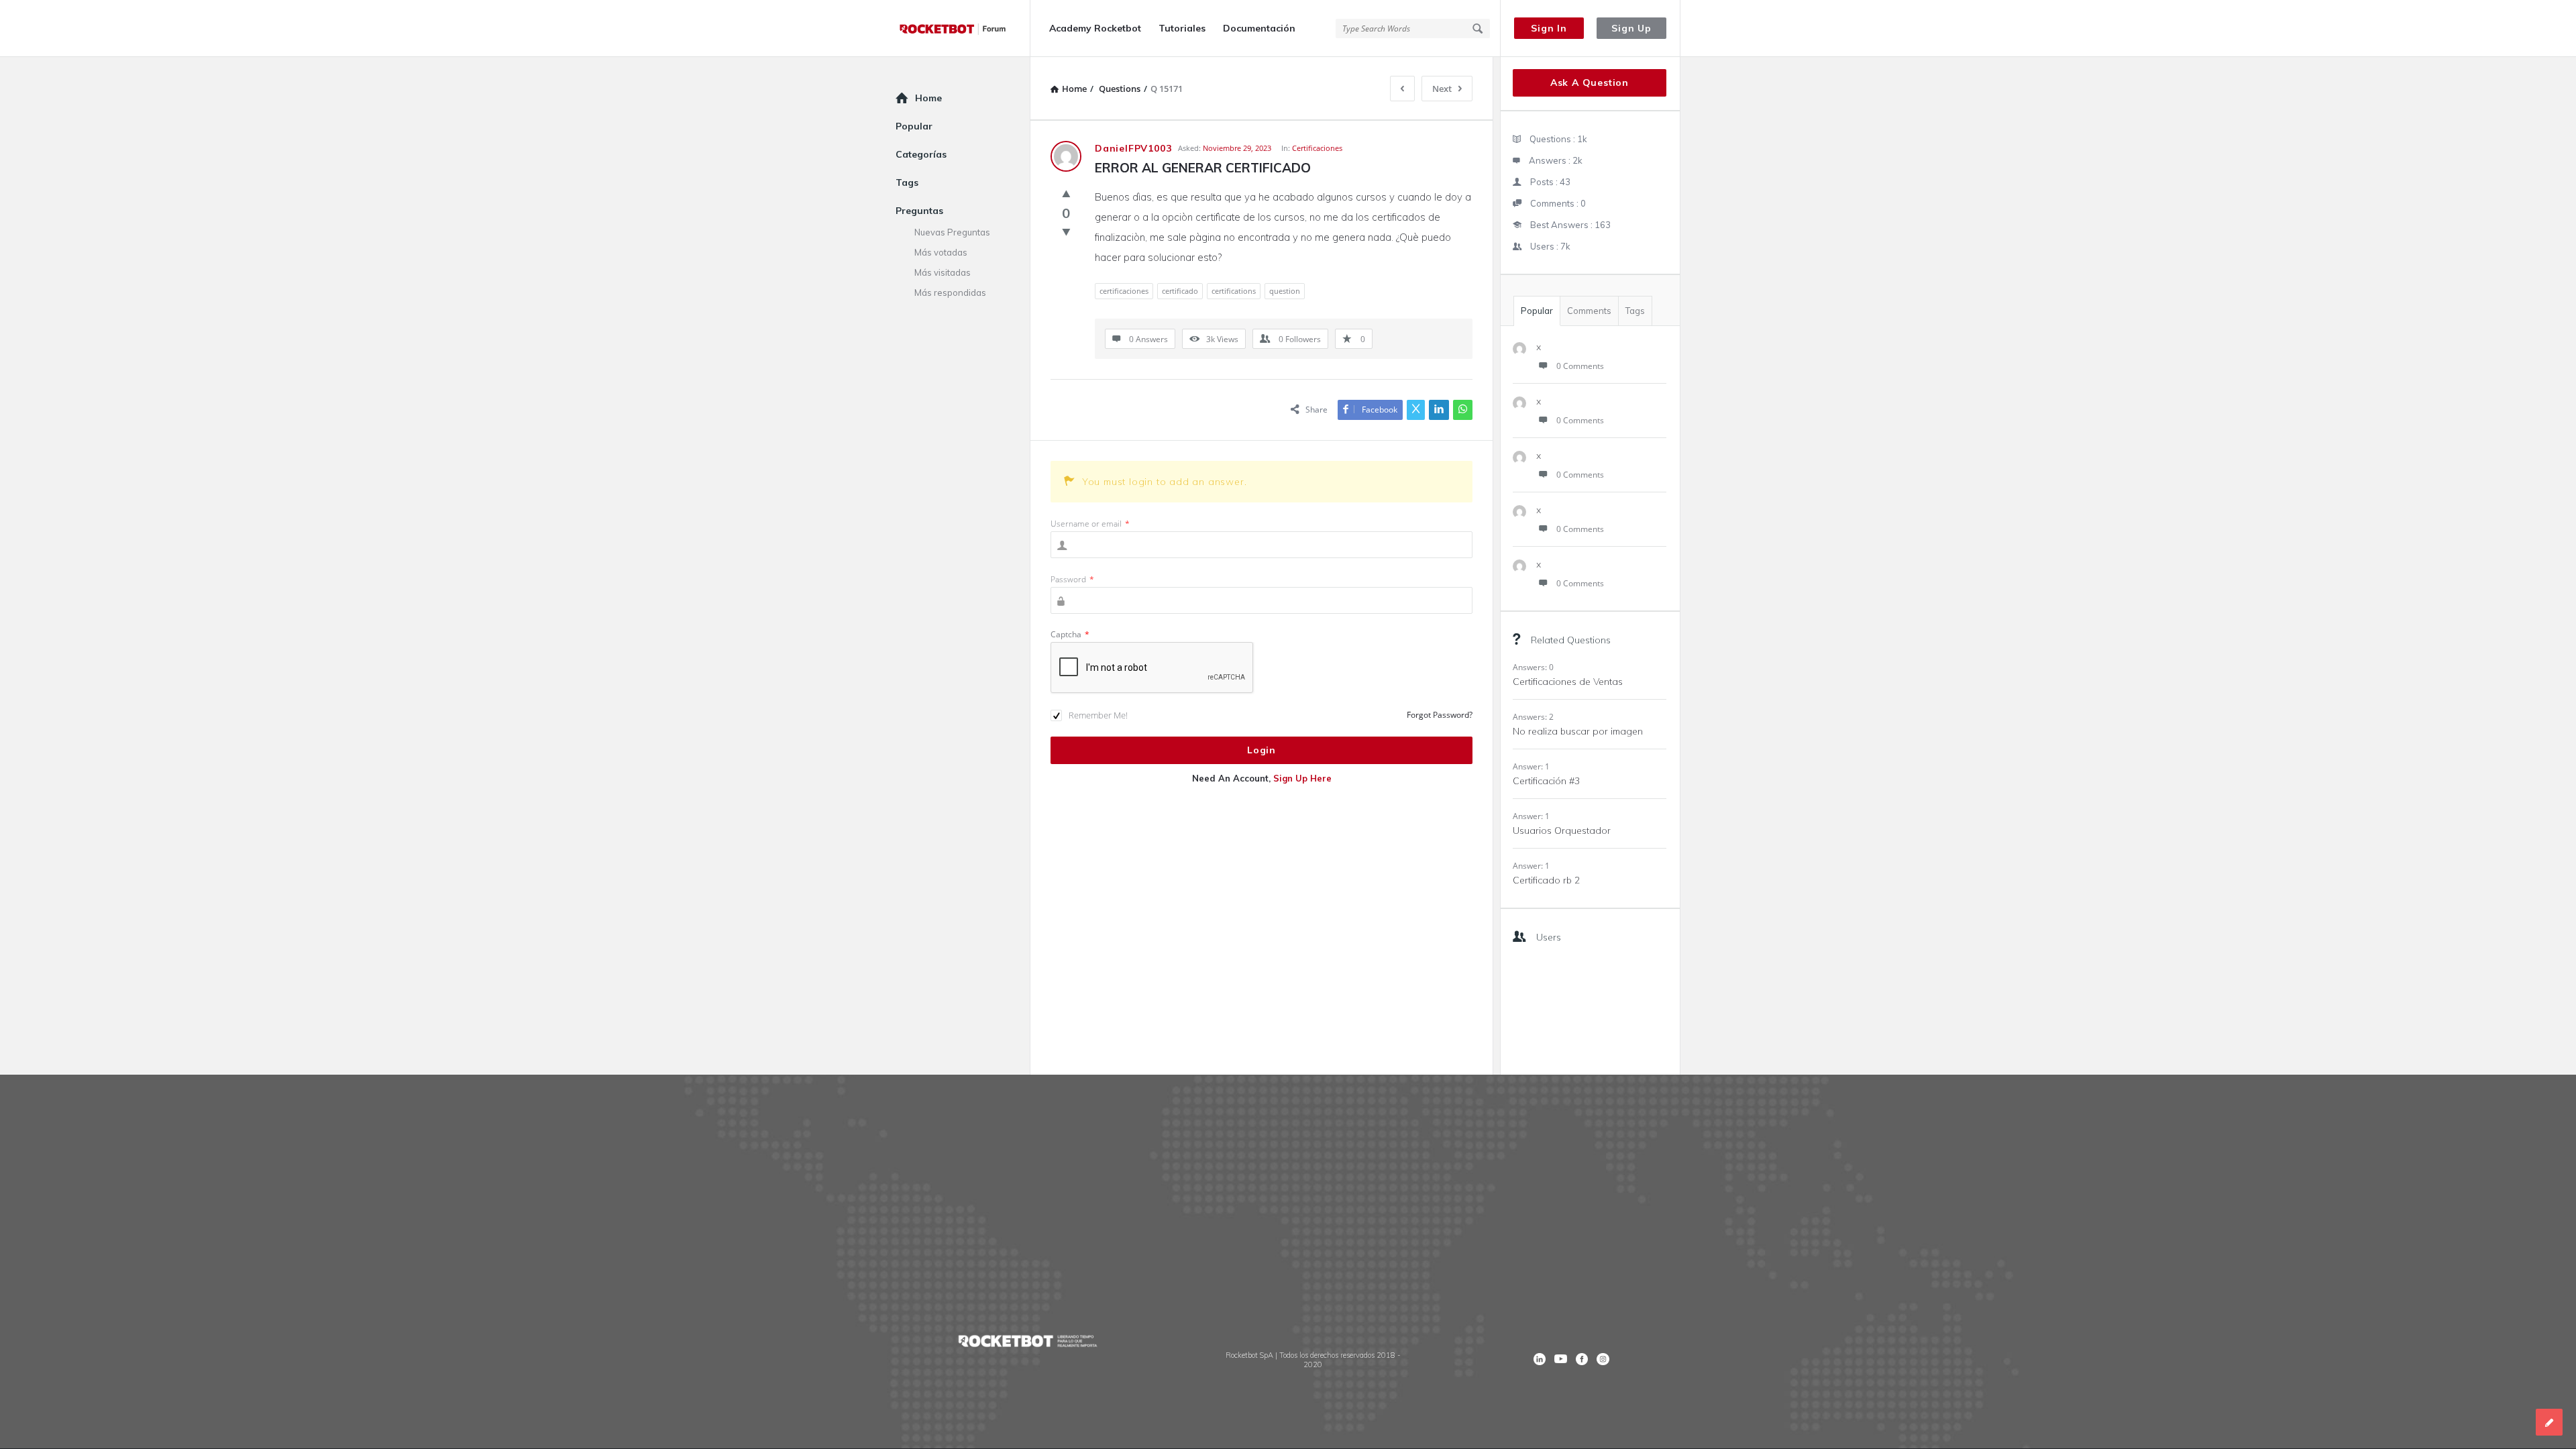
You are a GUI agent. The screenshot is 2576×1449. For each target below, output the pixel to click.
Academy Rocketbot (1095, 28)
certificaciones (1124, 291)
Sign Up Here (1302, 778)
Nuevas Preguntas (952, 232)
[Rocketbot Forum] (963, 29)
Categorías (921, 154)
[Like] (1066, 193)
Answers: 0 (1533, 667)
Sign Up (1631, 28)
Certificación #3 (1546, 781)
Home (928, 98)
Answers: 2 (1533, 717)
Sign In (1549, 28)
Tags (1635, 311)
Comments (1589, 311)
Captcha (1070, 634)
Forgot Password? (1440, 715)
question (1285, 291)
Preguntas (919, 211)
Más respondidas (950, 292)
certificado (1180, 291)
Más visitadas (943, 272)
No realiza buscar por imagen (1578, 731)
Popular (1537, 311)
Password (1072, 579)
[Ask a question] (2549, 1422)
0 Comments (1580, 366)
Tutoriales (1182, 28)
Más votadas (941, 252)
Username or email (1090, 524)
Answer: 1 (1531, 766)
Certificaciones (1317, 148)
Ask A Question (1590, 83)
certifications (1234, 291)
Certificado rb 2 (1546, 880)
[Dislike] (1066, 231)
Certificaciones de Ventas (1568, 682)
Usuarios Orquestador (1562, 830)
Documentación (1259, 28)
